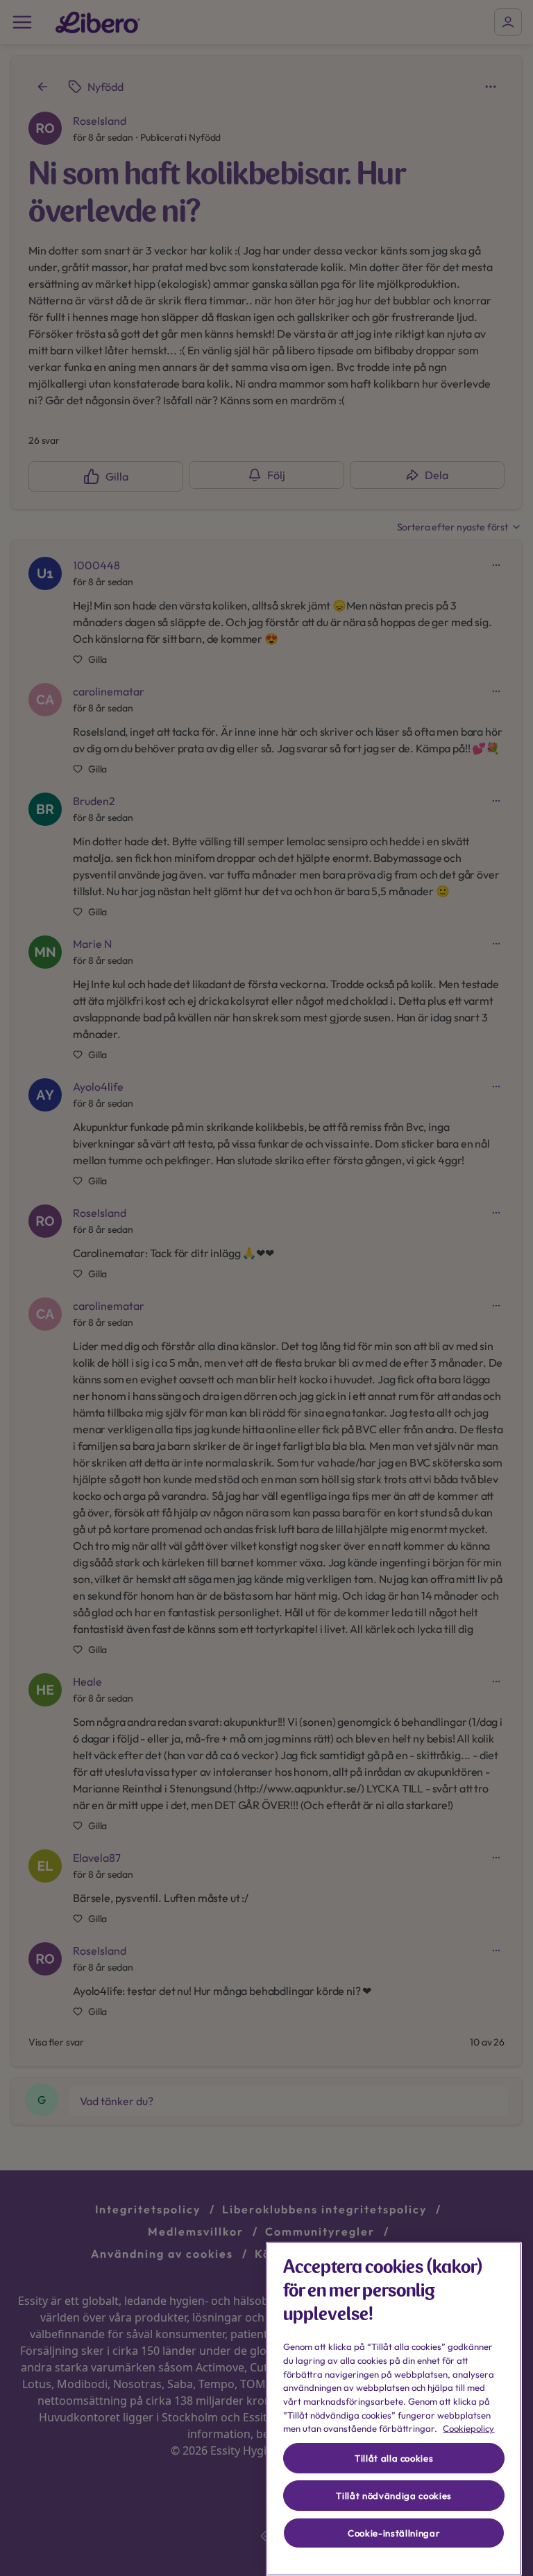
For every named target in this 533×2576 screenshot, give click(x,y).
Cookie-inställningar (394, 2533)
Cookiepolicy (468, 2428)
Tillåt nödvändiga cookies (394, 2496)
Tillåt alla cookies (394, 2458)
